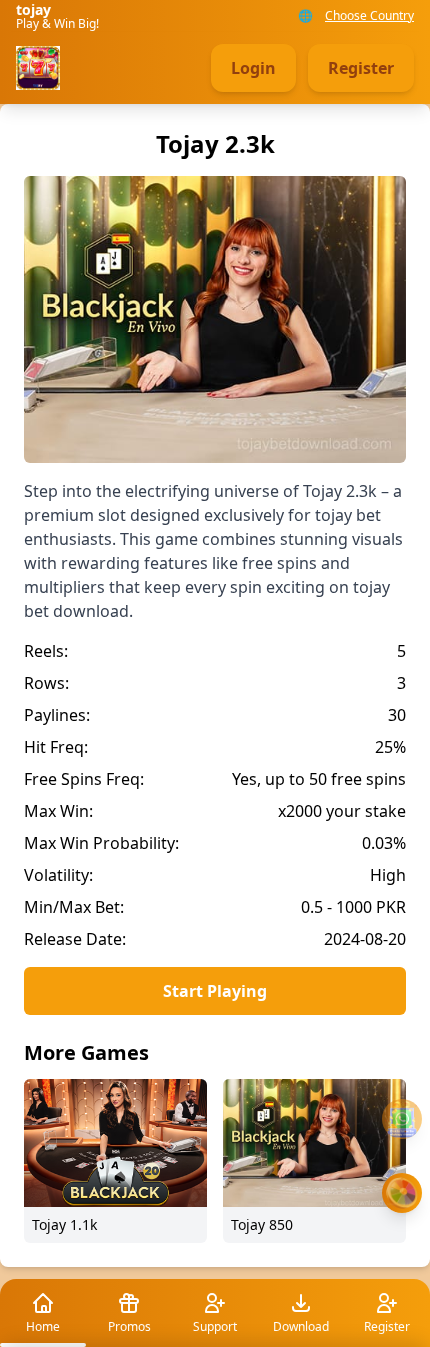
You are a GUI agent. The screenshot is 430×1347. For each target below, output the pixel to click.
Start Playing (215, 991)
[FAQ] (402, 1119)
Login (253, 68)
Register (361, 68)
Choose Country (369, 16)
